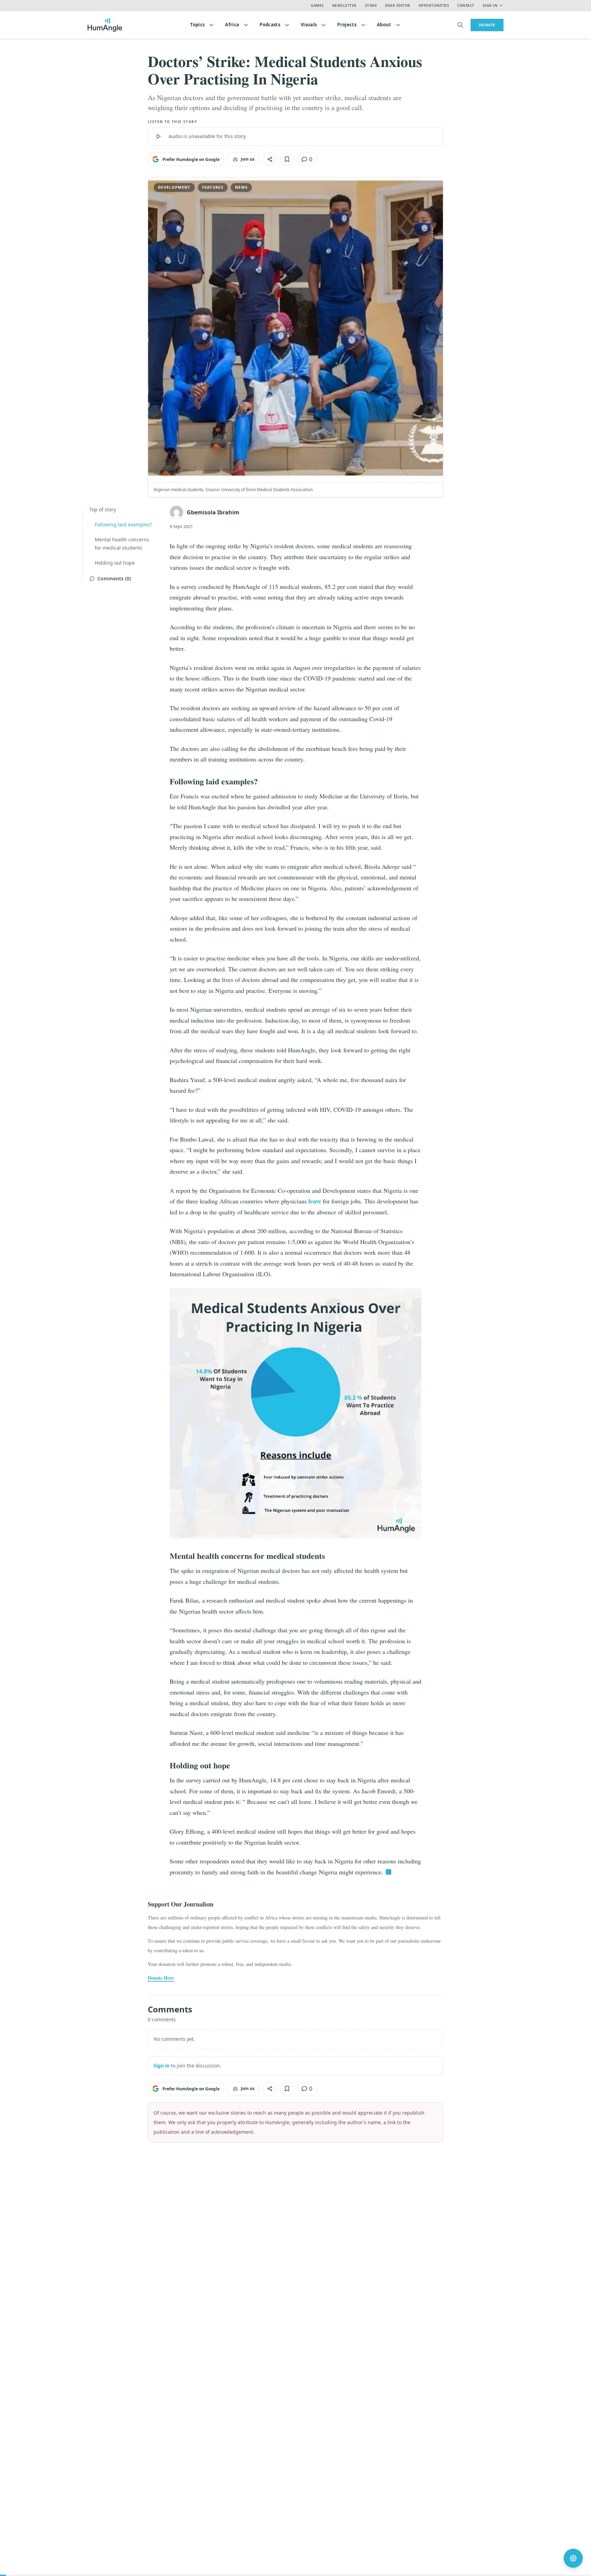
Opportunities (434, 5)
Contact (466, 5)
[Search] (460, 25)
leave (315, 1201)
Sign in (162, 2066)
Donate (487, 25)
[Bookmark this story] (287, 159)
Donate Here (161, 1978)
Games (317, 5)
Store (371, 5)
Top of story (103, 509)
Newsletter (344, 5)
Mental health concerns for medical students (122, 544)
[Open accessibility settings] (573, 2558)
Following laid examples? (123, 524)
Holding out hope (115, 563)
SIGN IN (490, 5)
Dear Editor (398, 5)
